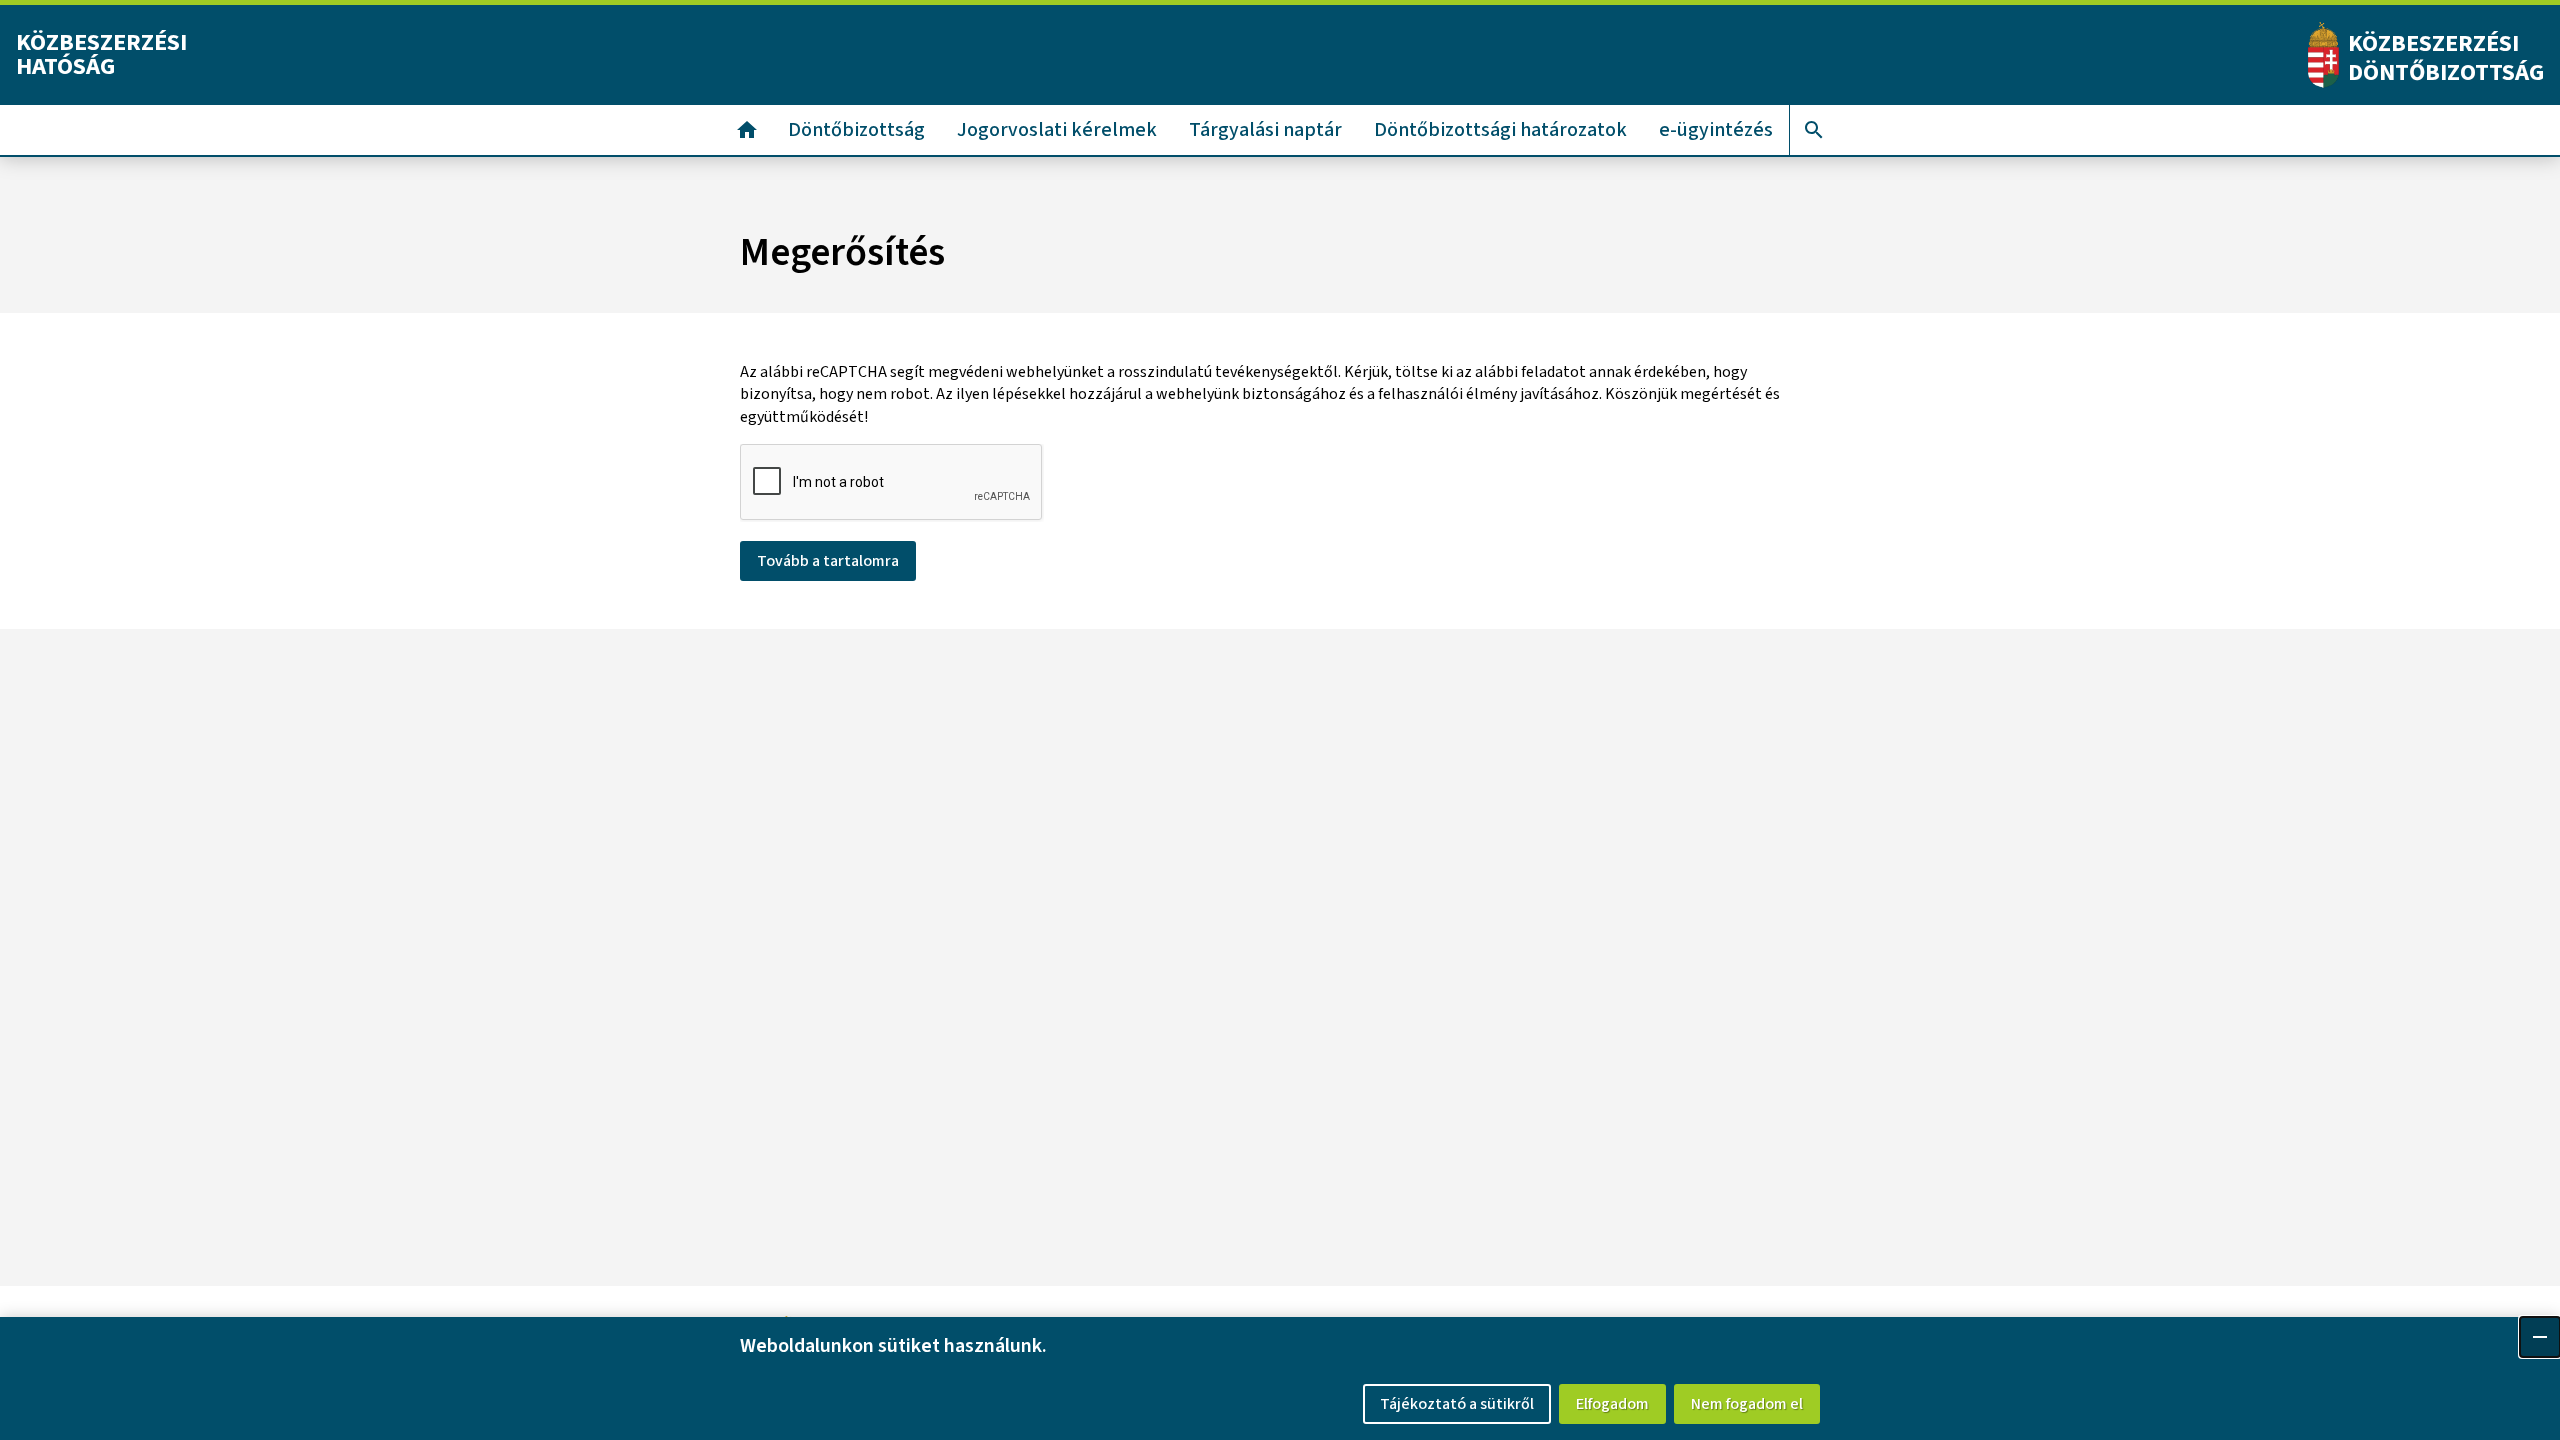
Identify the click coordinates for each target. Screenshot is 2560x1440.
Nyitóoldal (747, 130)
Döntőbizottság (856, 130)
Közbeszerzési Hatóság (101, 54)
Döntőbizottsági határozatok (1500, 130)
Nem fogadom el (1747, 1404)
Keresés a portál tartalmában (1814, 130)
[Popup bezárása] (2540, 1337)
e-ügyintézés (1716, 130)
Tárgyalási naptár (1265, 130)
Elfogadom (1612, 1404)
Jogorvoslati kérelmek (1057, 130)
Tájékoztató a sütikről (1457, 1404)
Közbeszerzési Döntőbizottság (2446, 58)
